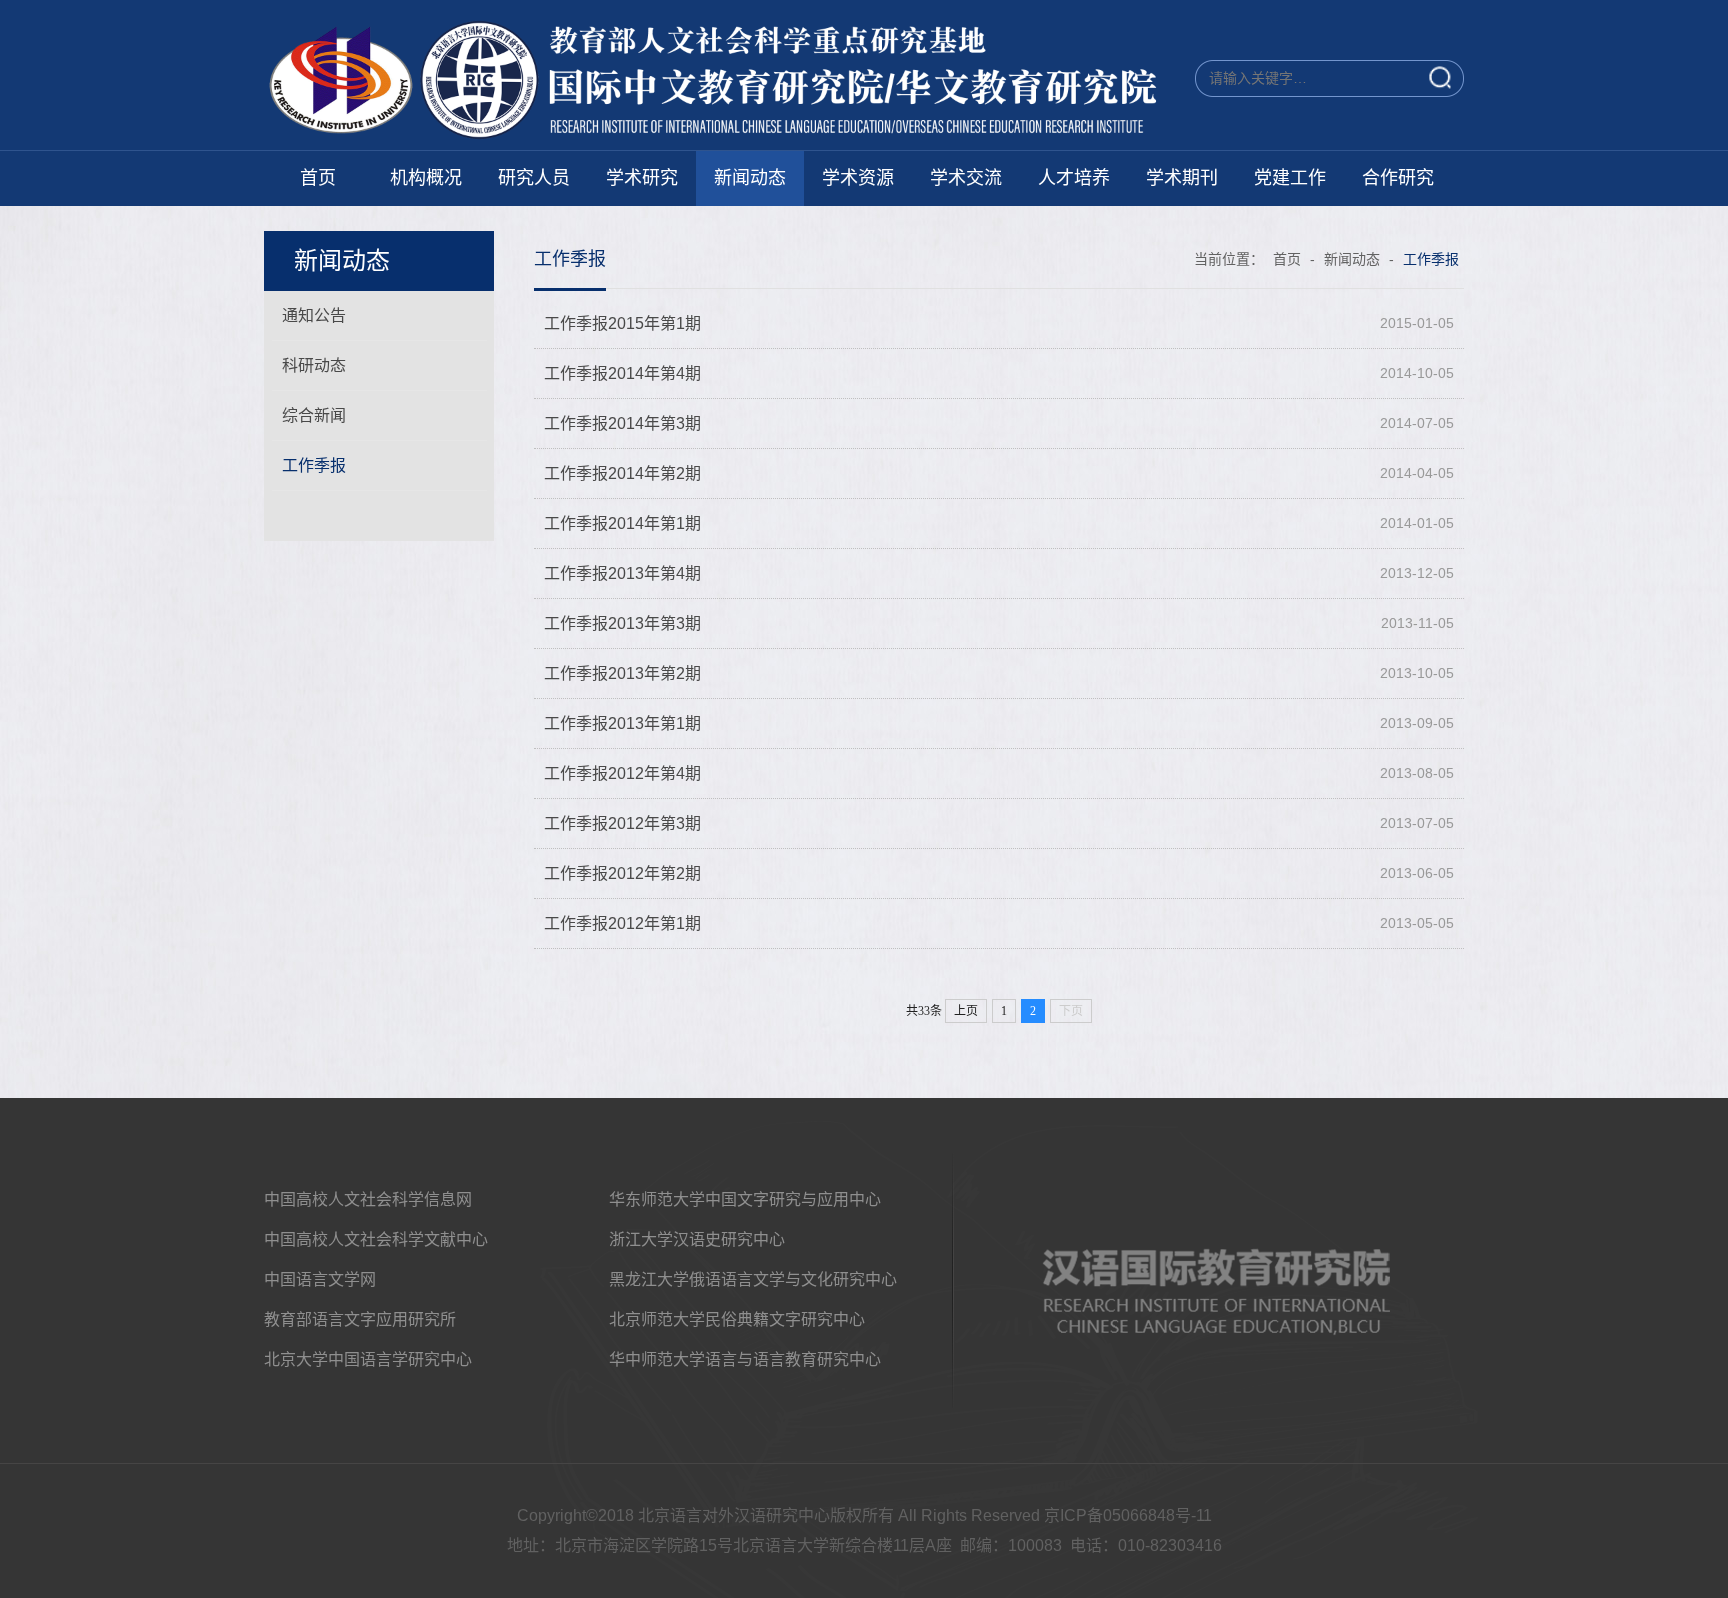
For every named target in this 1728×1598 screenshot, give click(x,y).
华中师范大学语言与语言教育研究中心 (745, 1359)
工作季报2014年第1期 (622, 523)
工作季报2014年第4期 (622, 373)
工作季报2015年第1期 (622, 323)
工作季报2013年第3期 (622, 623)
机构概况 (426, 178)
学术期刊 (1182, 178)
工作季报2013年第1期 (622, 723)
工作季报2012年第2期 (622, 873)
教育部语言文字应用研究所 (360, 1319)
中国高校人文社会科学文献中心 (376, 1239)
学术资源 (858, 178)
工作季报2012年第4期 (622, 773)
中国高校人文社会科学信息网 (368, 1199)
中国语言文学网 (320, 1279)
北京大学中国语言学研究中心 (368, 1359)
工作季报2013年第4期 (622, 573)
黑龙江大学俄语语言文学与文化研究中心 (753, 1279)
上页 (966, 1011)
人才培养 (1074, 178)
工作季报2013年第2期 (622, 673)
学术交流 (966, 178)
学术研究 (642, 178)
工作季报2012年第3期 (622, 823)
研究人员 (534, 178)
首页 (318, 178)
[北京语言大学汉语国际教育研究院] (724, 135)
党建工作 (1290, 178)
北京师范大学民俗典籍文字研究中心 (737, 1319)
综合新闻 (314, 415)
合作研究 (1398, 178)
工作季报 (314, 465)
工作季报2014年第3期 (622, 423)
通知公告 (314, 315)
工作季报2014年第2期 (622, 473)
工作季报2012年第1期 (622, 923)
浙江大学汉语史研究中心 (697, 1239)
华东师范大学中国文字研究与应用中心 (745, 1199)
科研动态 (314, 365)
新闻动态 (750, 178)
